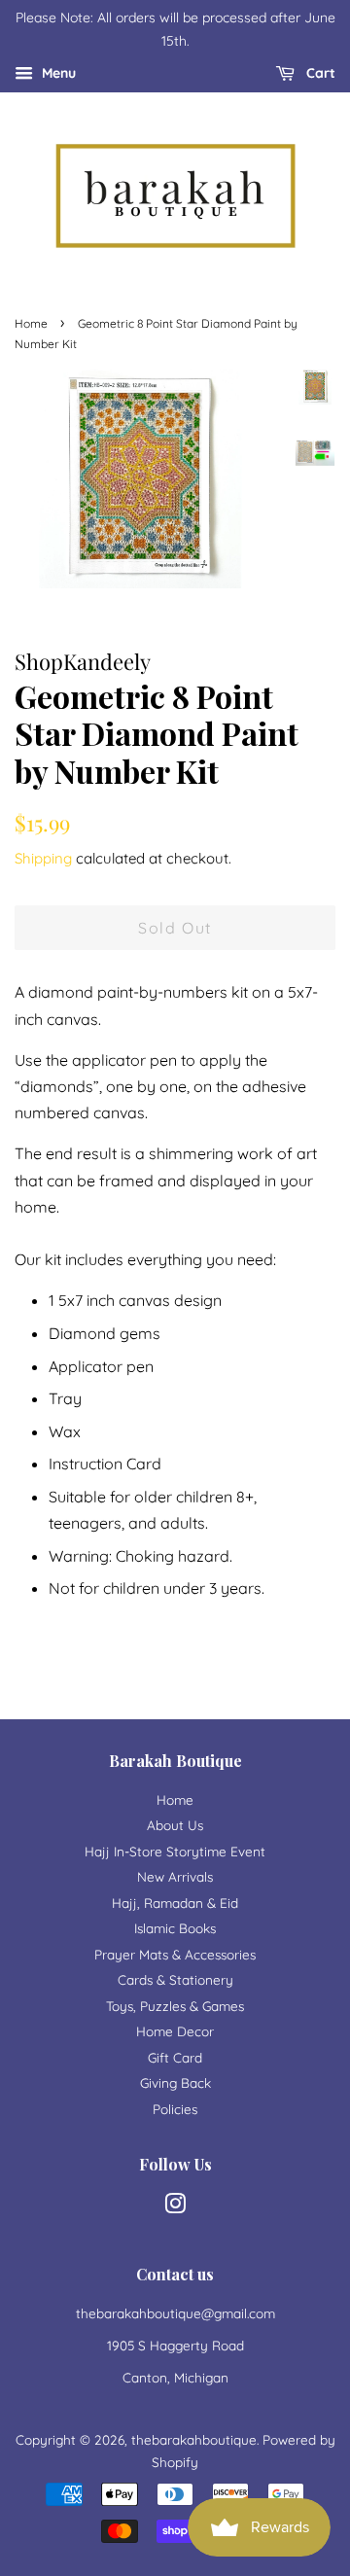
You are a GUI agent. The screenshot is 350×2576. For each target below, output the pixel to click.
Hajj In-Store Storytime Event (175, 1851)
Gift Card (175, 2057)
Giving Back (175, 2082)
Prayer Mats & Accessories (175, 1954)
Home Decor (175, 2031)
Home (31, 323)
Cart (319, 73)
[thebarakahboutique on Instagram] (175, 2207)
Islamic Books (175, 1928)
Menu (57, 73)
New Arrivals (175, 1876)
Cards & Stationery (175, 1979)
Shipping (43, 858)
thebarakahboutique (194, 2439)
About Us (175, 1825)
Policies (175, 2109)
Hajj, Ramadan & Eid (175, 1903)
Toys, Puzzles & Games (175, 2006)
